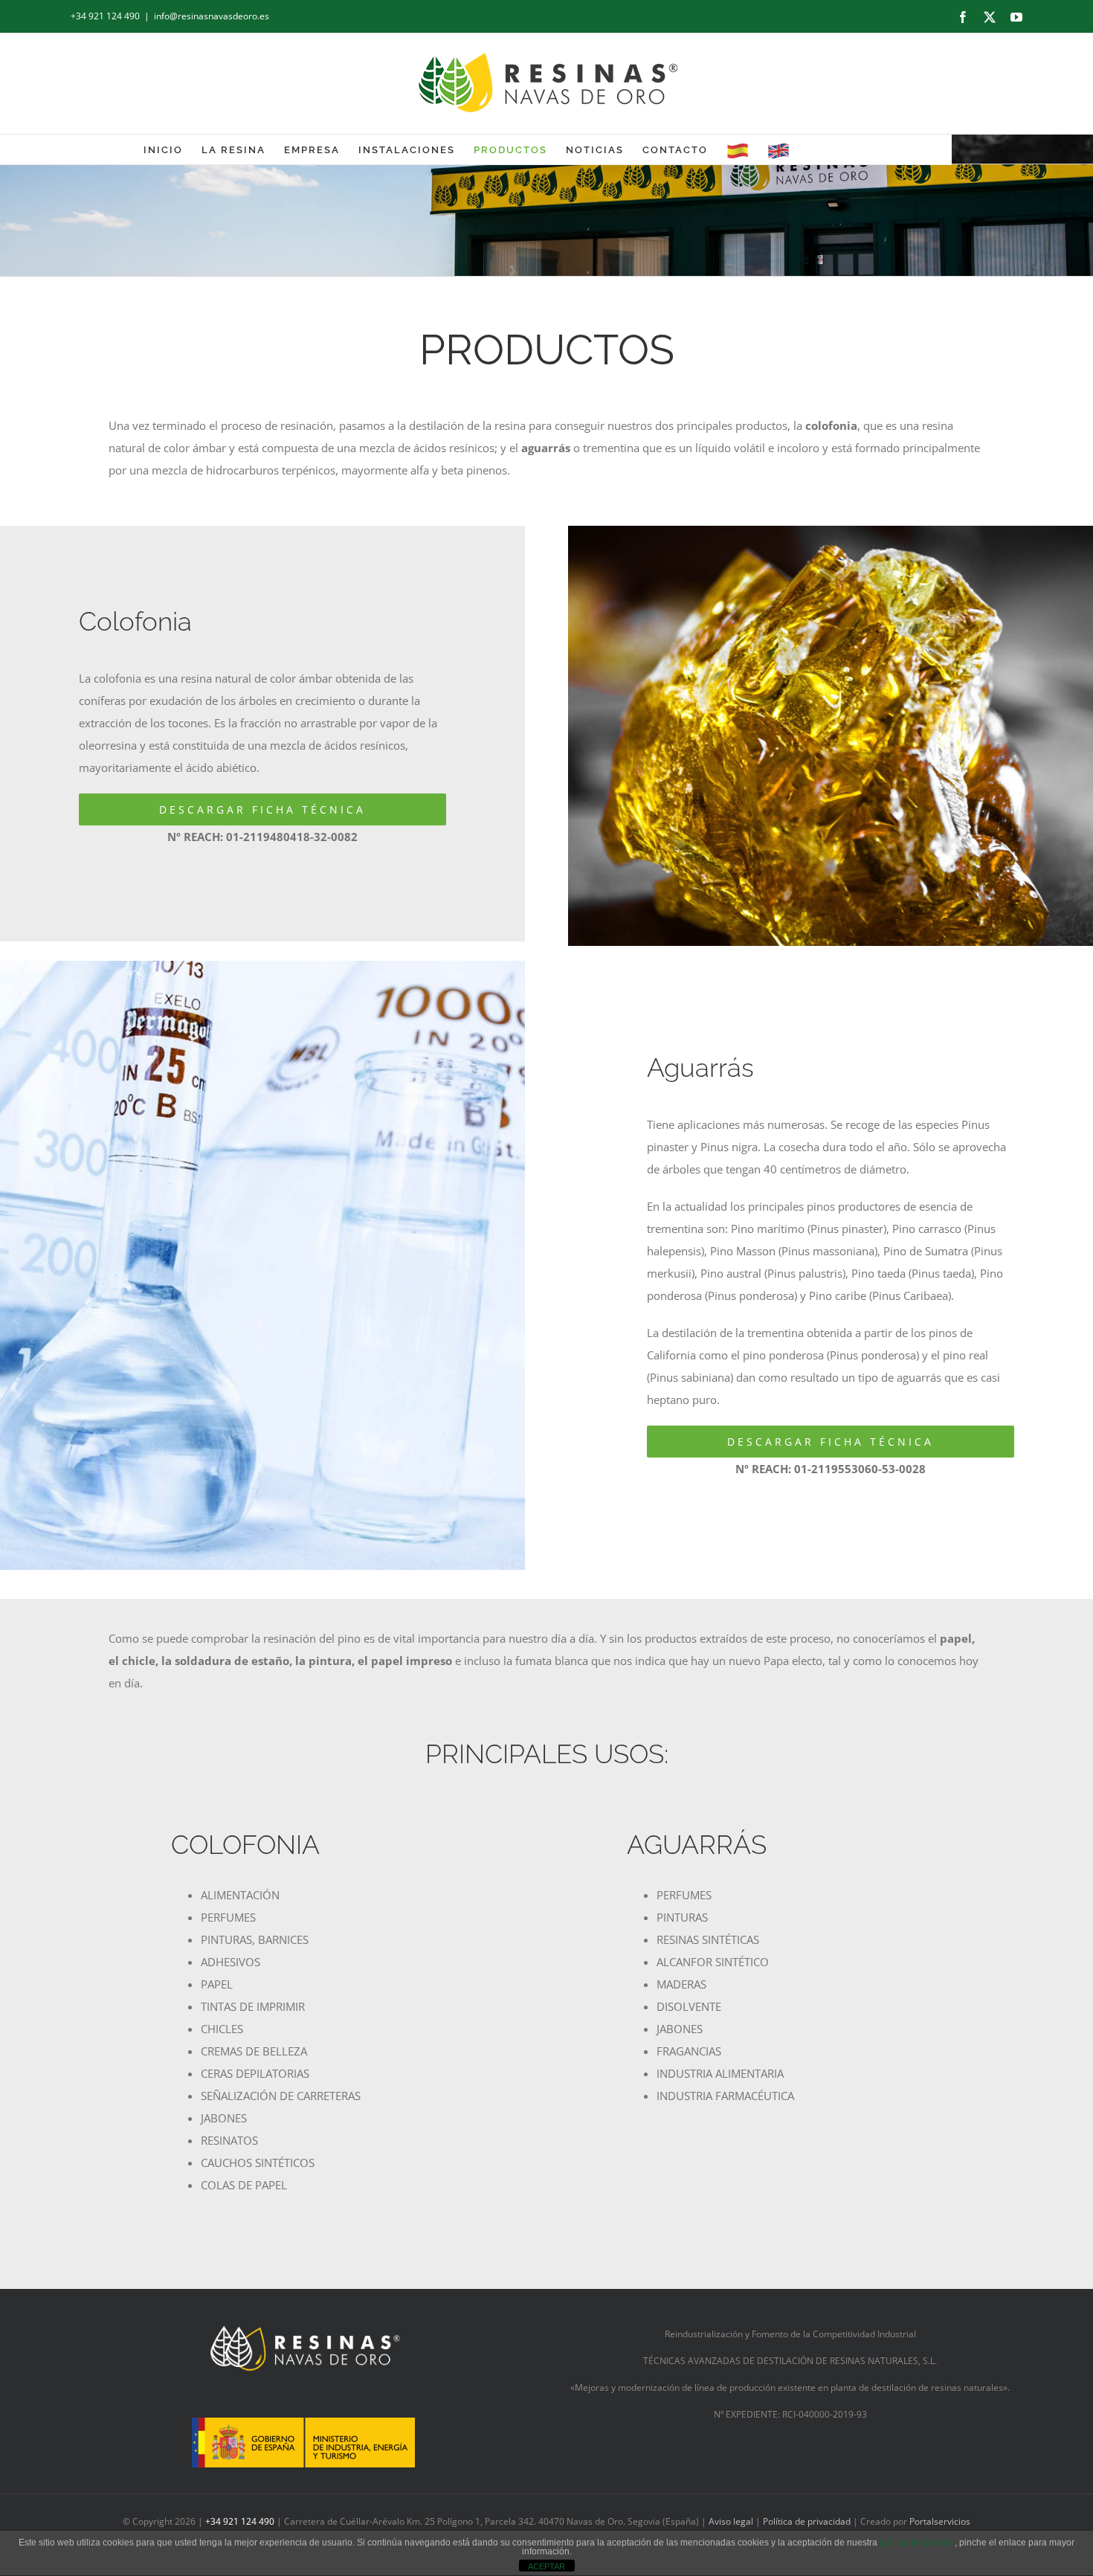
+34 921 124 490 (105, 16)
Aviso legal (732, 2521)
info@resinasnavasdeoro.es (212, 16)
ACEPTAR (546, 2566)
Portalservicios (940, 2521)
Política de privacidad (807, 2521)
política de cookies (917, 2543)
